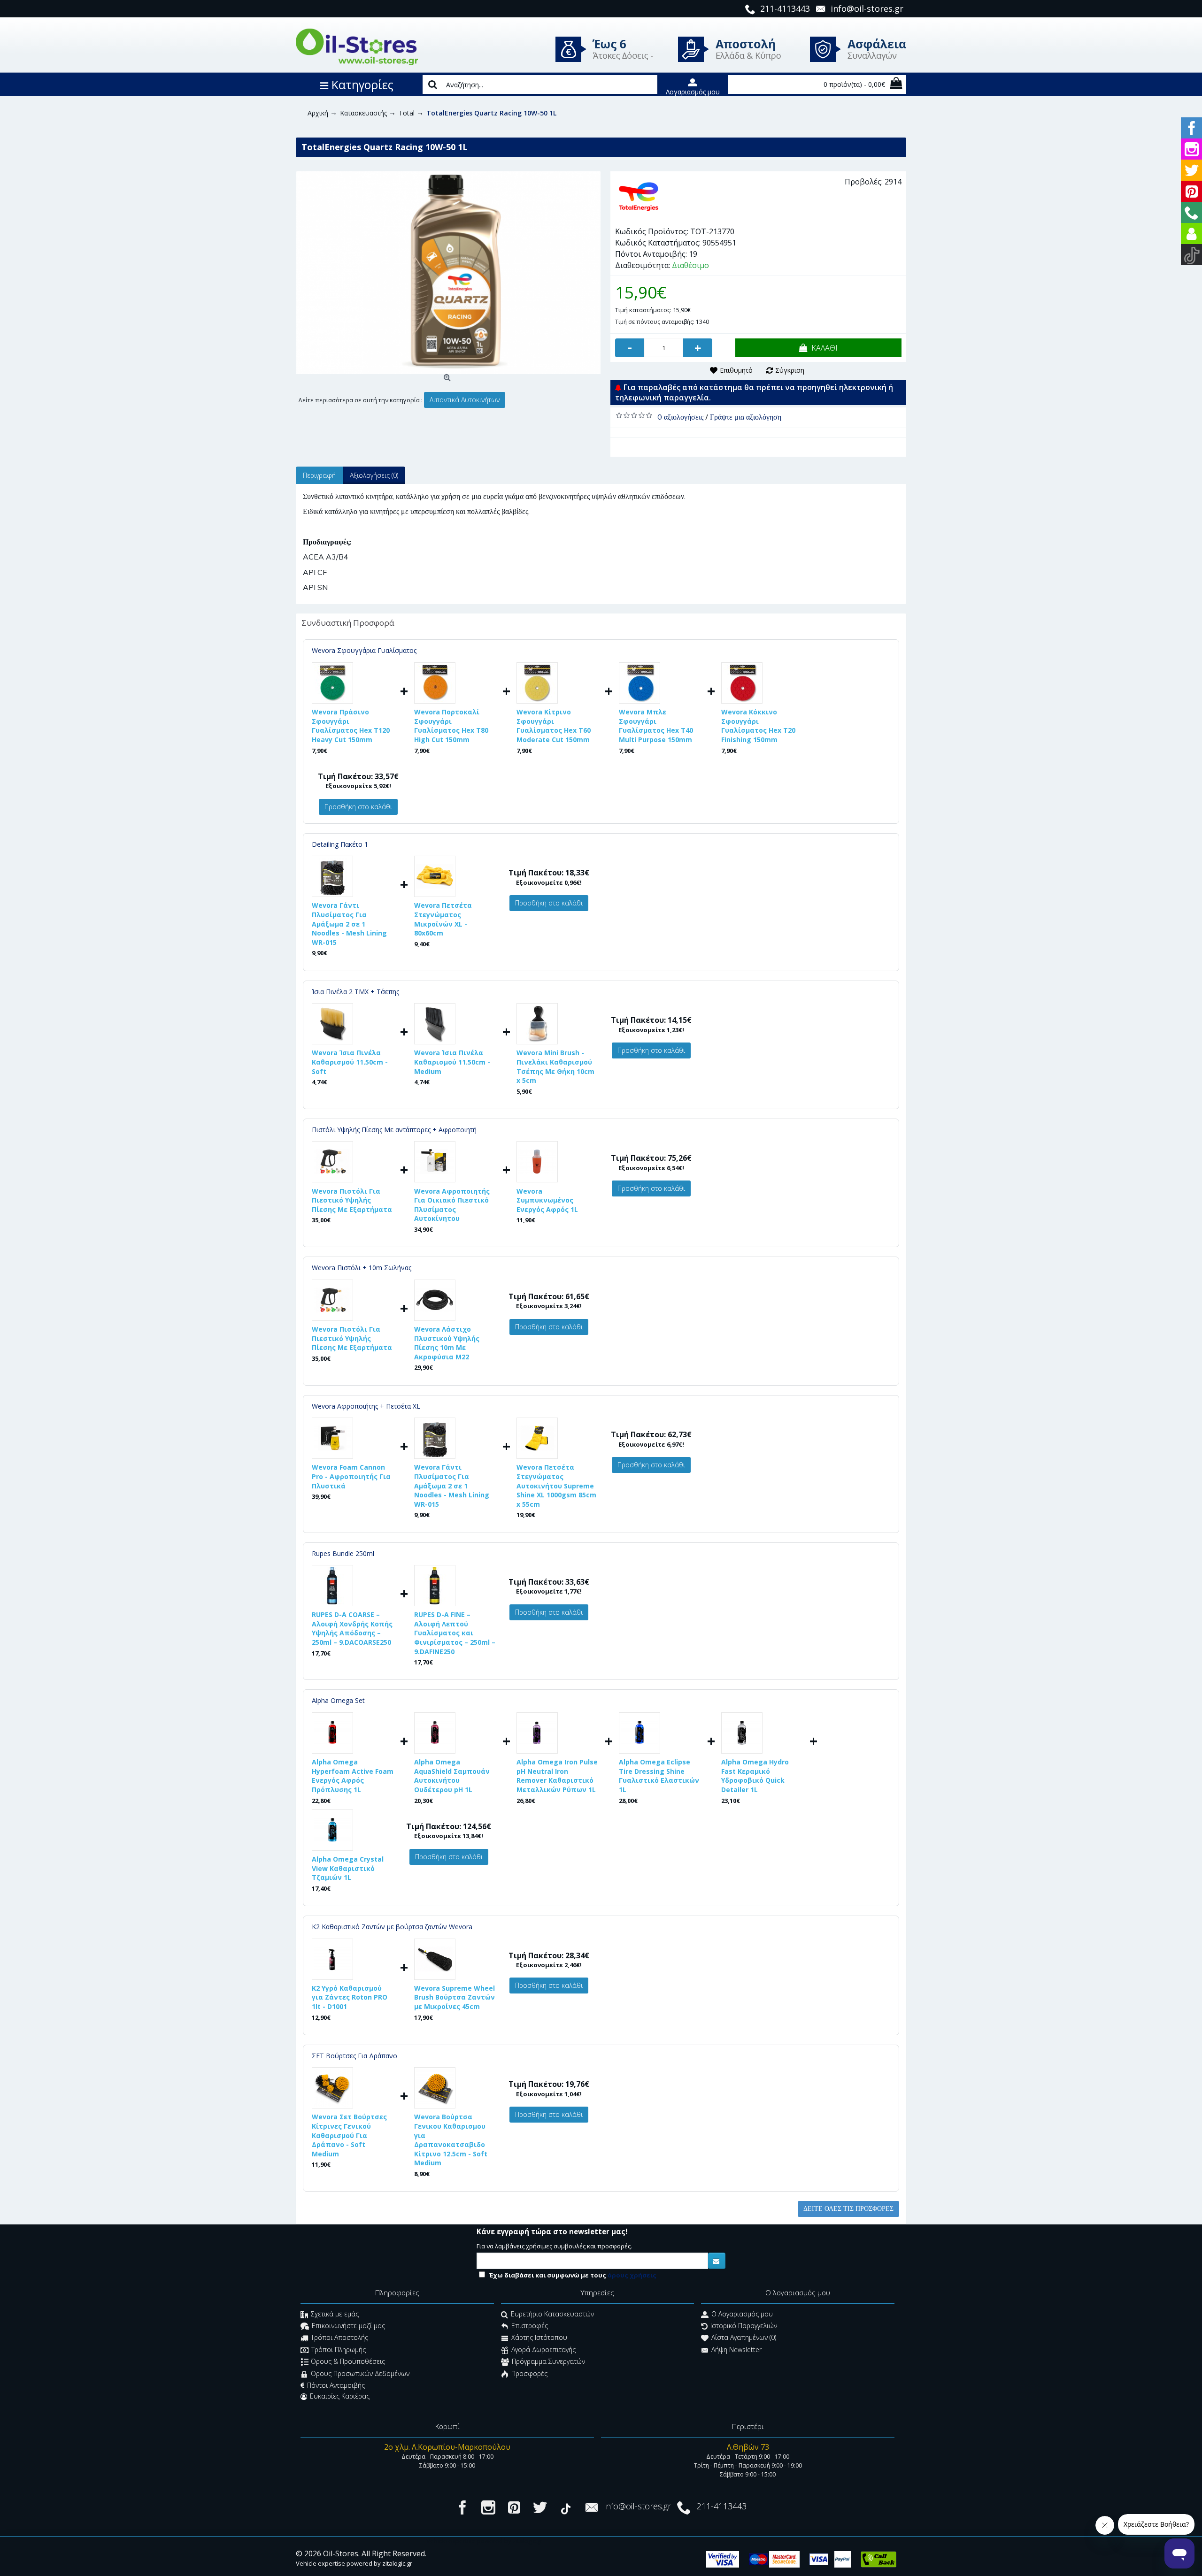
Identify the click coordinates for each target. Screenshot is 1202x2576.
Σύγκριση (790, 370)
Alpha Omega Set (338, 1700)
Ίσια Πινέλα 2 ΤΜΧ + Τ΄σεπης (355, 992)
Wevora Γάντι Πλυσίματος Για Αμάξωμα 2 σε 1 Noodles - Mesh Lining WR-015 (349, 924)
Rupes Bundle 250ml (343, 1553)
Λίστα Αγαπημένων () (744, 2338)
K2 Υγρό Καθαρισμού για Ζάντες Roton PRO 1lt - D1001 (350, 1997)
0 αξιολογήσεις (680, 417)
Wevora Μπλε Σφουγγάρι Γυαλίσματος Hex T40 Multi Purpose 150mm (656, 726)
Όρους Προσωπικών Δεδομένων (360, 2373)
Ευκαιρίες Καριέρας (340, 2396)
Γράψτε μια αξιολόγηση (746, 417)
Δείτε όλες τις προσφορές (848, 2209)
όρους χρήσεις (632, 2275)
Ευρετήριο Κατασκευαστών (552, 2314)
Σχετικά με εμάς (335, 2314)
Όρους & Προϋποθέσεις (348, 2362)
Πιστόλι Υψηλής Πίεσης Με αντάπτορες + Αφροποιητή (394, 1130)
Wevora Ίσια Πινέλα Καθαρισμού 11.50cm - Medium (452, 1062)
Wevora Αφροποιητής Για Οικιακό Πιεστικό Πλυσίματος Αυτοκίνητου (452, 1205)
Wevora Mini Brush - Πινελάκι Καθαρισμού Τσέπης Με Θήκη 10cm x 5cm (555, 1066)
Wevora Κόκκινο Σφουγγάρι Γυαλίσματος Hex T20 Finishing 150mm (758, 726)
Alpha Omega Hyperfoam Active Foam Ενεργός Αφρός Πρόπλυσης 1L (353, 1776)
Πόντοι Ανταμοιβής (336, 2385)
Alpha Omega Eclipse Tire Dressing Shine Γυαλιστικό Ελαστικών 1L (659, 1776)
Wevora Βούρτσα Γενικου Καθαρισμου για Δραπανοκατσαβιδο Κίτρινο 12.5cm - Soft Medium (451, 2140)
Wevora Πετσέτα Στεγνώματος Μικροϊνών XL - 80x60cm (443, 919)
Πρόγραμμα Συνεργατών (548, 2362)
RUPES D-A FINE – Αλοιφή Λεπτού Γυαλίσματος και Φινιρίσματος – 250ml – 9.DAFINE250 (455, 1633)
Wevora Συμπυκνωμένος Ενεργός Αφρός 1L (547, 1200)
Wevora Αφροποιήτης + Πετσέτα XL (366, 1406)
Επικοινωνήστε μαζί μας (348, 2326)
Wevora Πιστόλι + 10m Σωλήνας (362, 1268)
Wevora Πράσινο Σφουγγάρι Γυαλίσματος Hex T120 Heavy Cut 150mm (351, 726)
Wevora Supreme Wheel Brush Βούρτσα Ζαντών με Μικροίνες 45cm (455, 1997)
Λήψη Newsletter (736, 2350)
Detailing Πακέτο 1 (340, 844)
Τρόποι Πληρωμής (339, 2350)
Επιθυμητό (736, 370)
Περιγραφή (319, 475)
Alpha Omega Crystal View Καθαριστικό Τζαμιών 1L (348, 1868)
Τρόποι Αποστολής (339, 2338)
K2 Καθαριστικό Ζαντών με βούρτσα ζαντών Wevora (392, 1927)
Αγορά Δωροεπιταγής (543, 2350)
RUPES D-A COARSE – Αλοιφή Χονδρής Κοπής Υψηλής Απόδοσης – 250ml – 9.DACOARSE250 (352, 1628)
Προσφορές (529, 2373)
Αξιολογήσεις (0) (374, 475)
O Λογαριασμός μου (742, 2314)
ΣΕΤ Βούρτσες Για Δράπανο (354, 2056)
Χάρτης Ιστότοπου (539, 2338)
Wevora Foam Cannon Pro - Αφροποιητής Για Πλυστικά (351, 1476)
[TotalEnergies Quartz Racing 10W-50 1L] (448, 273)
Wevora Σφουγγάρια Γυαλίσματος (364, 650)
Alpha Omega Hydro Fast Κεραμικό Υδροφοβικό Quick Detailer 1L (755, 1776)
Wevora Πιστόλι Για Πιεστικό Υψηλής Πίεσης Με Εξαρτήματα (352, 1200)
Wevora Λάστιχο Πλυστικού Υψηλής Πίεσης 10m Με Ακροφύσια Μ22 (447, 1343)
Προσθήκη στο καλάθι (358, 807)
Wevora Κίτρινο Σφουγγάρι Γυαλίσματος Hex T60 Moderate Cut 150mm (554, 726)
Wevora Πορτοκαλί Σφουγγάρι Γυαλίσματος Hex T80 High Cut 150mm (451, 726)
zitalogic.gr (397, 2563)
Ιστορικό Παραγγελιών (744, 2326)
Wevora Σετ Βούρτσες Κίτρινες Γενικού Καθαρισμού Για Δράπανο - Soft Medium (349, 2135)
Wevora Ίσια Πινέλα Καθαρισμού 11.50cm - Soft (350, 1062)
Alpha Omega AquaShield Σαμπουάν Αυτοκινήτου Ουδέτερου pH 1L (452, 1776)
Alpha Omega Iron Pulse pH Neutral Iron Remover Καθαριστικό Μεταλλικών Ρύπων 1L (557, 1776)
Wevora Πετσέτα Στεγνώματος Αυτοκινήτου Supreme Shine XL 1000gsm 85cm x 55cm (556, 1485)
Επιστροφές (530, 2326)
